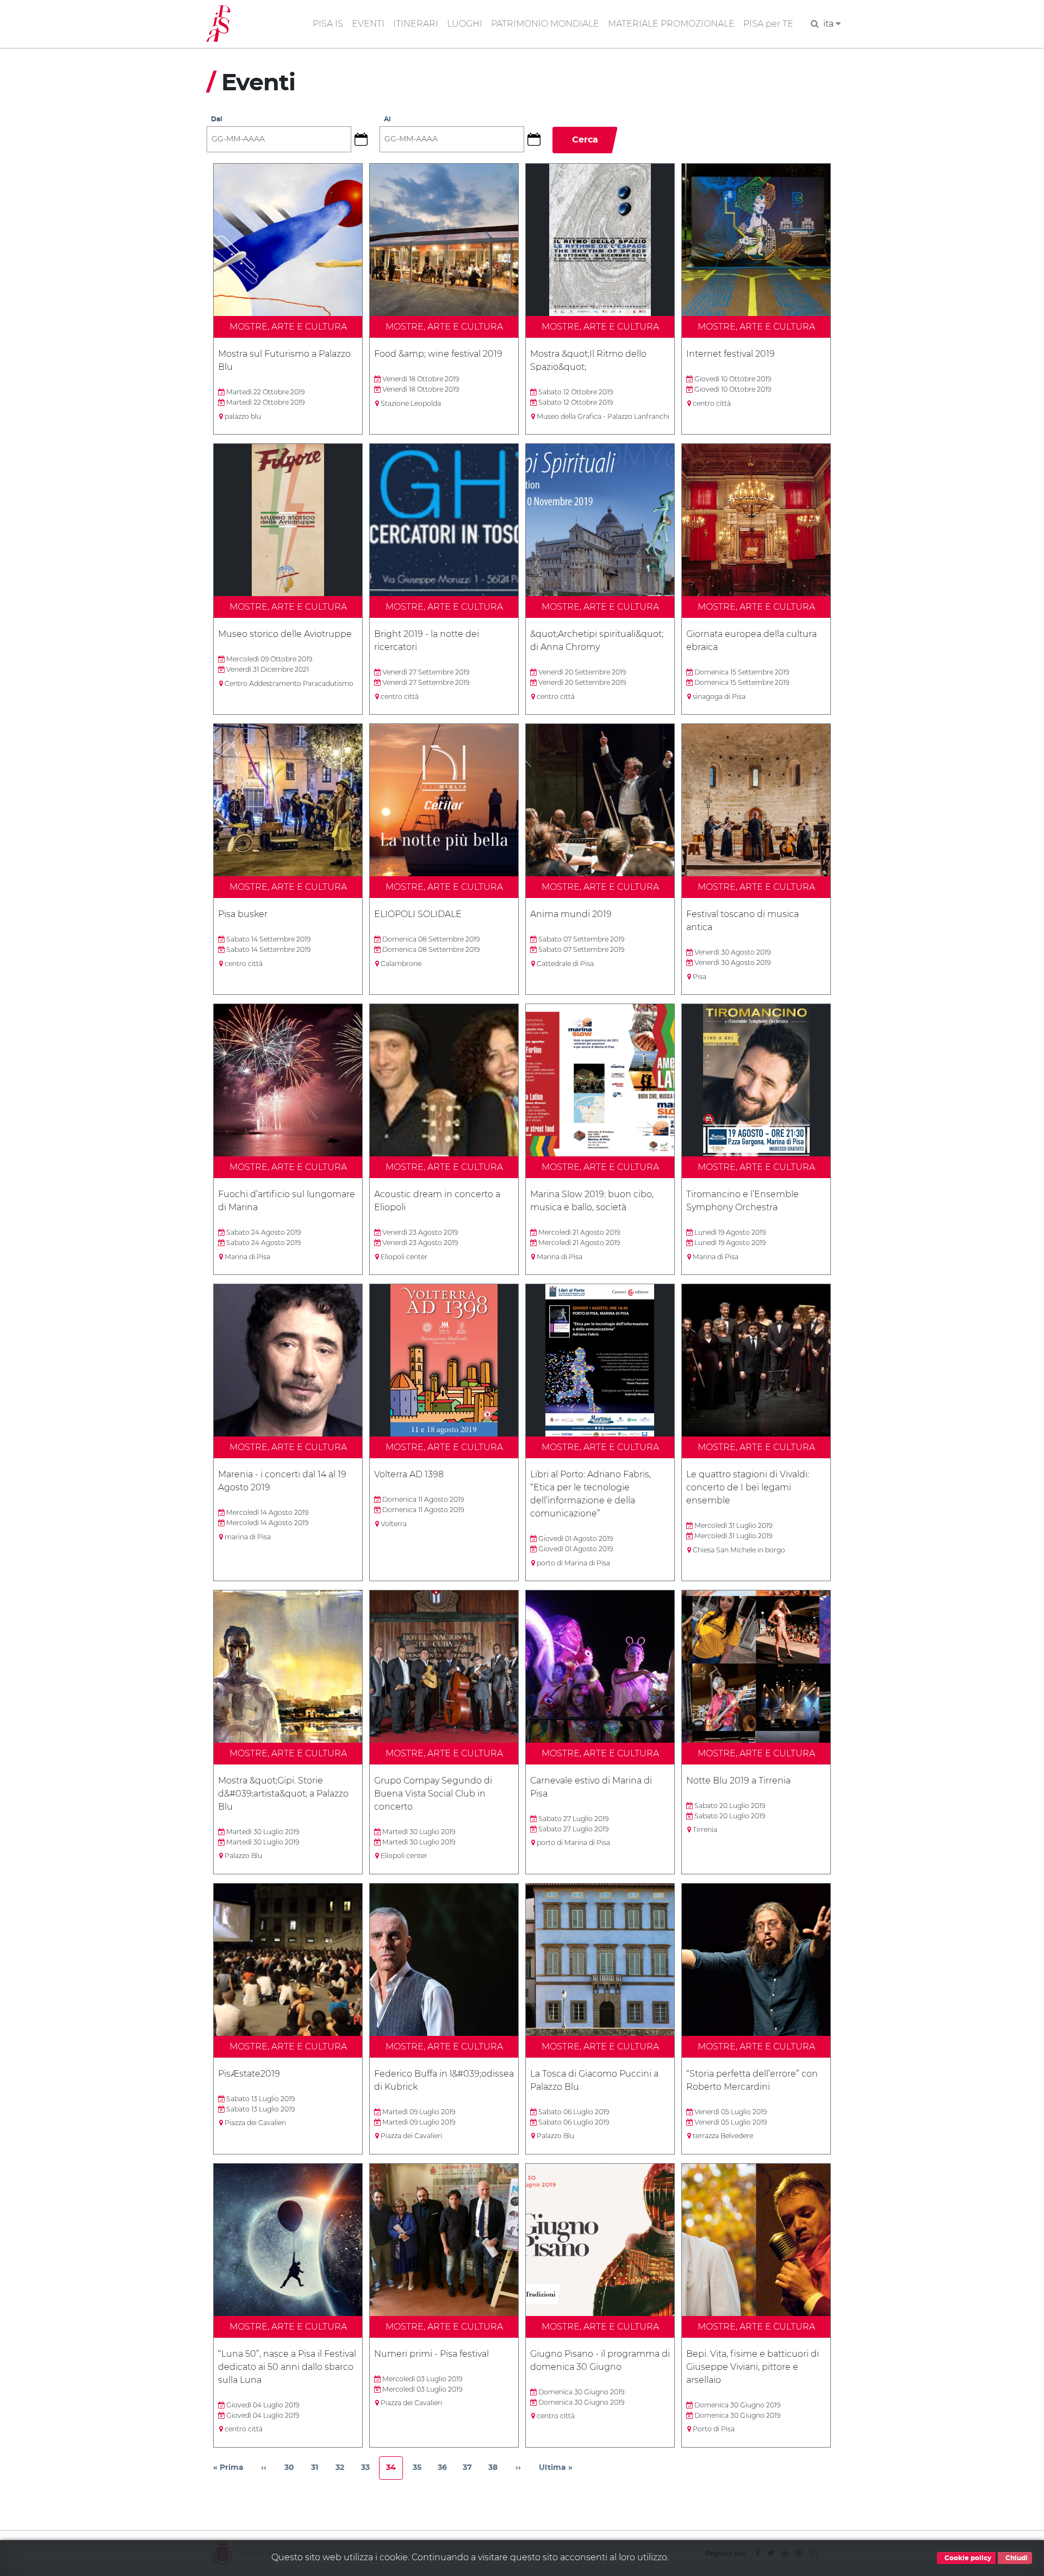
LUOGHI (465, 24)
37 (471, 2470)
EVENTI (368, 24)
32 (343, 2470)
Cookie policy (967, 2558)
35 (421, 2470)
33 (369, 2470)
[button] (365, 139)
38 (496, 2470)
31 (319, 2470)
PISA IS (328, 24)
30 (293, 2470)
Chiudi (1016, 2558)
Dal (217, 119)
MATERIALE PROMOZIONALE (671, 24)
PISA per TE (768, 24)
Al (387, 119)
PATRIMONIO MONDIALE (545, 24)
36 (446, 2470)
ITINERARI (416, 24)
